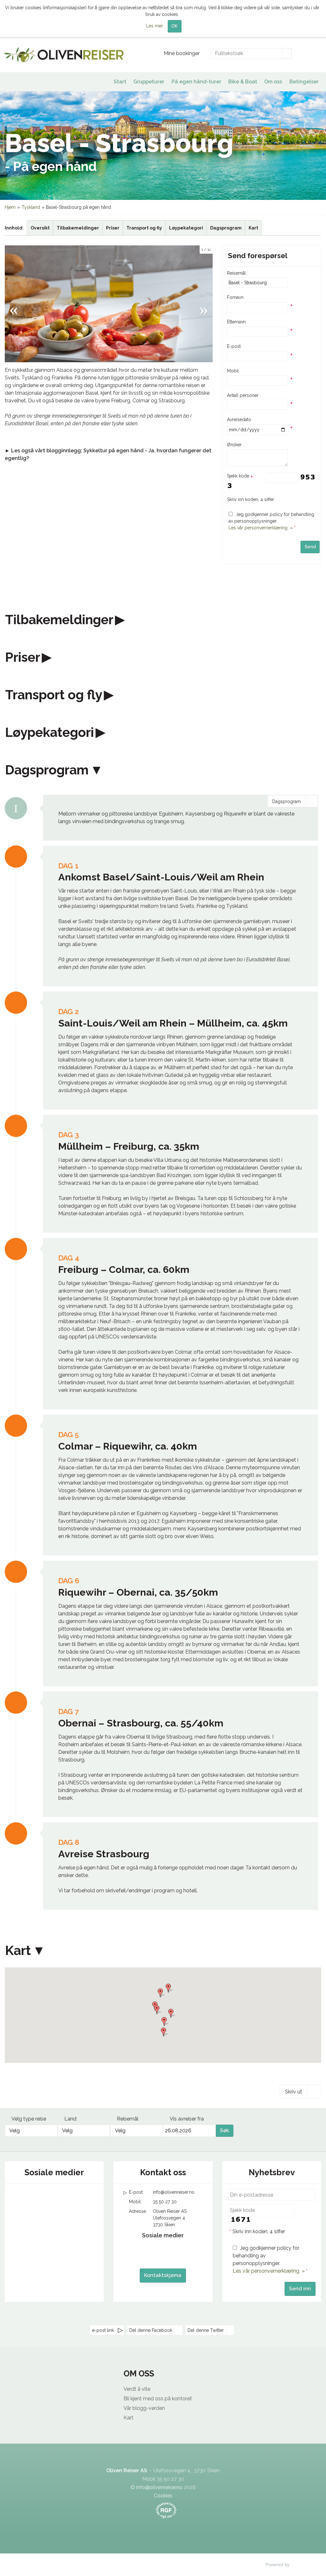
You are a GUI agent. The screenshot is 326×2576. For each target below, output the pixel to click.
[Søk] (287, 53)
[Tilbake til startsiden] (64, 55)
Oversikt (40, 228)
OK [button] (174, 26)
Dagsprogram (226, 228)
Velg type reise (29, 2119)
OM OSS (139, 2374)
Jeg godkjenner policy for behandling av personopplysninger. (271, 521)
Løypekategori (186, 228)
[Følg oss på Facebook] (42, 2198)
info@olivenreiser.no (174, 2192)
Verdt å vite (137, 2389)
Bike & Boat (243, 82)
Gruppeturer (149, 82)
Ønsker (234, 445)
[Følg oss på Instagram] (67, 2198)
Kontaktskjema (163, 2275)
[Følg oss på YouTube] (54, 2198)
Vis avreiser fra (187, 2119)
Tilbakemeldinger (78, 228)
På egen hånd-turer (196, 82)
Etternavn (236, 322)
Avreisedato (239, 420)
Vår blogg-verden (144, 2408)
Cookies (163, 2496)
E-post (234, 346)
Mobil (233, 371)
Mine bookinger (182, 53)
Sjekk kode (239, 476)
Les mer (155, 26)
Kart (253, 228)
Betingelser (304, 82)
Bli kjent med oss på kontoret (158, 2399)
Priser (113, 228)
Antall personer (243, 395)
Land (70, 2119)
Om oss (273, 82)
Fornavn (235, 297)
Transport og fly (144, 228)
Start (120, 82)
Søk (225, 2131)
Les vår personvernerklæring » (261, 528)
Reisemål (236, 273)
